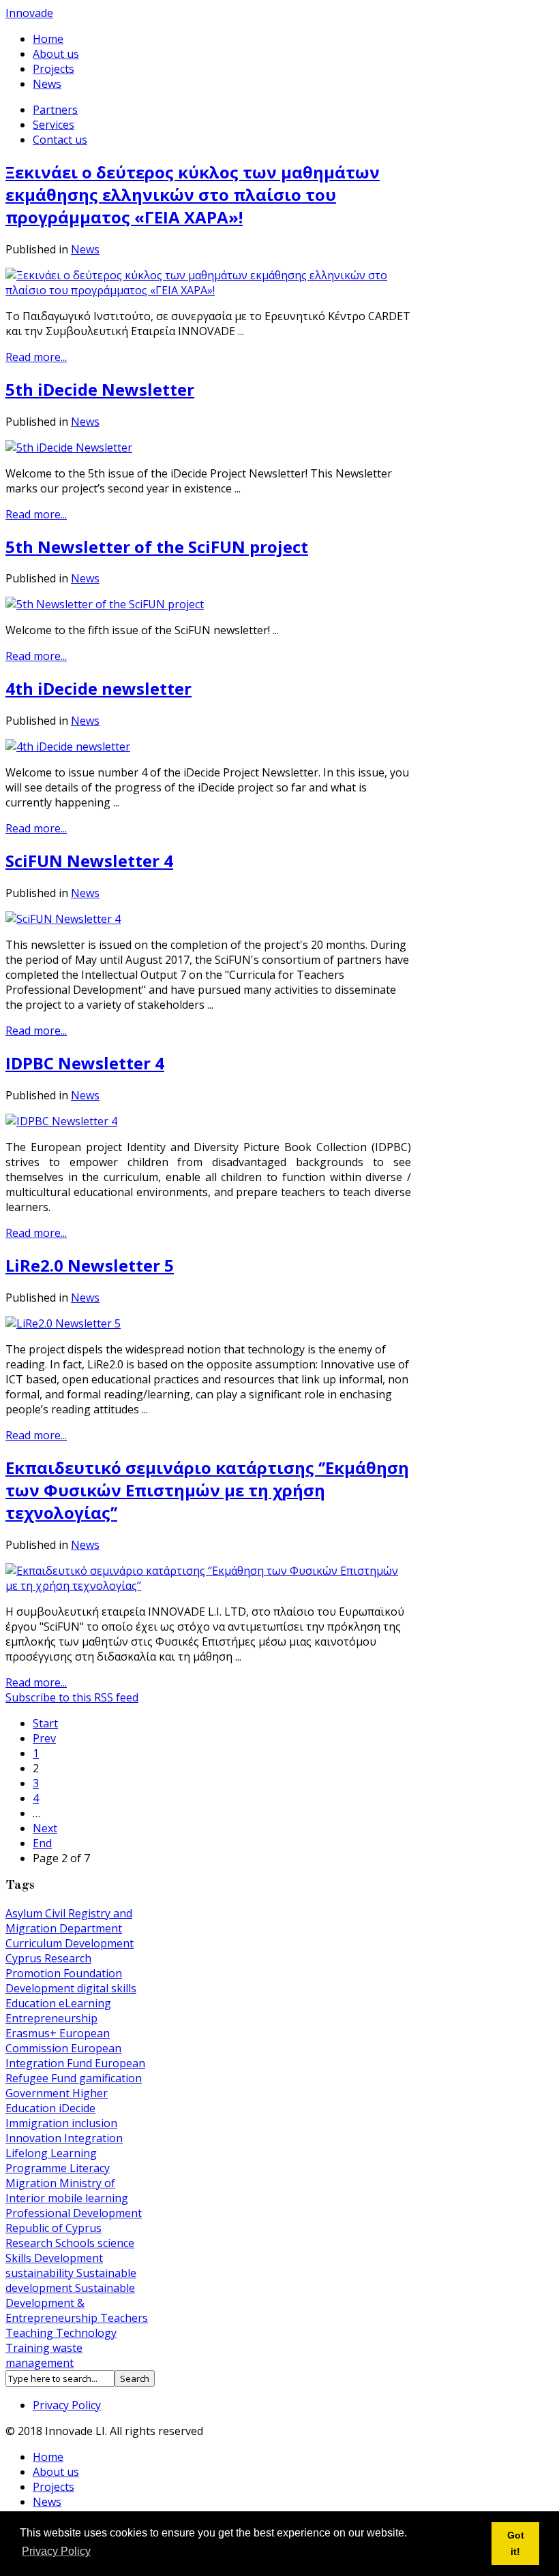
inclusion (94, 2123)
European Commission (58, 2041)
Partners (55, 110)
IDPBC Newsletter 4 (85, 1063)
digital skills (107, 1988)
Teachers (124, 2318)
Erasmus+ (32, 2033)
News (47, 84)
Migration (32, 2183)
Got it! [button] (516, 2543)
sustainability (41, 2273)
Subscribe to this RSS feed (72, 1697)
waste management (44, 2355)
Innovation (35, 2138)
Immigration (39, 2123)
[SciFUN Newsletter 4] (63, 919)
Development (41, 1988)
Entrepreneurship (51, 2018)
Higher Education (57, 2101)
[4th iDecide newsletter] (68, 747)
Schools (76, 2243)
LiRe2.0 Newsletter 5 (90, 1265)
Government (39, 2093)
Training (29, 2348)
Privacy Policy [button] (56, 2551)
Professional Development (74, 2213)
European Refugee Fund (75, 2071)
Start (45, 1723)
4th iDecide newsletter (99, 688)
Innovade (29, 13)
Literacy (90, 2168)
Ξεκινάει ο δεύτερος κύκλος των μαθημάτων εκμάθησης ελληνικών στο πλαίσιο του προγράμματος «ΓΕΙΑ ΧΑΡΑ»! (193, 194)
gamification (110, 2078)
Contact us (60, 140)
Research (30, 2243)
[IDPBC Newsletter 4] (61, 1121)
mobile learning (88, 2198)
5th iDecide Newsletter (100, 389)
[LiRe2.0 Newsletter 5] (63, 1323)
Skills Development (54, 2258)
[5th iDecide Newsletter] (69, 447)
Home (48, 39)
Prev (44, 1738)
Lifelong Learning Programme (51, 2161)
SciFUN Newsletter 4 (89, 861)
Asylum (25, 1913)
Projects (54, 69)
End (42, 1843)
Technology (86, 2333)
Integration (93, 2138)
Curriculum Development (70, 1943)
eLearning (85, 2003)
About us (56, 54)
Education (32, 2003)
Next (45, 1828)
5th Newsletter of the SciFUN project (157, 547)
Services (54, 125)
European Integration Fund (63, 2056)
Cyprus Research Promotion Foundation (64, 1966)
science (116, 2243)
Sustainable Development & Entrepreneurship (70, 2303)
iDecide (77, 2108)
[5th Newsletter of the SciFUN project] (105, 604)
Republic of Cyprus (54, 2228)
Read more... (36, 357)
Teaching (31, 2333)
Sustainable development (71, 2280)
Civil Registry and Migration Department (69, 1921)
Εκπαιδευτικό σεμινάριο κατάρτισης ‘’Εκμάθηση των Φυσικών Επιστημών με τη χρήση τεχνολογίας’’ (207, 1490)
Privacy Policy (67, 2405)
